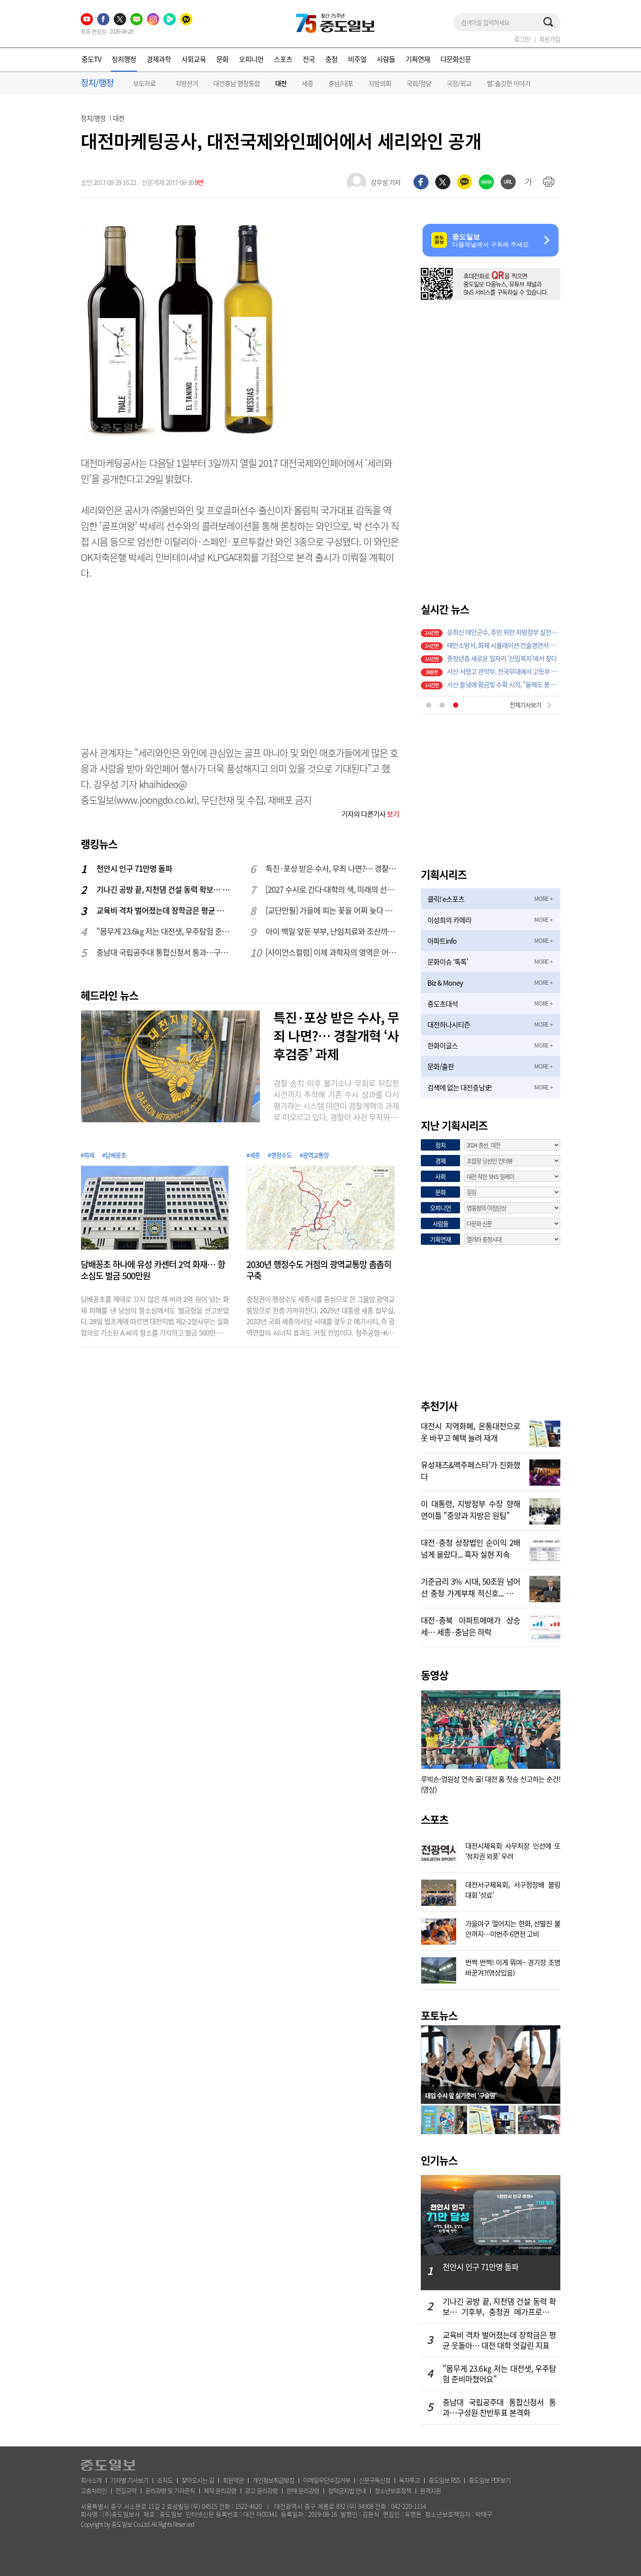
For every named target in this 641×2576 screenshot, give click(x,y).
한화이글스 (443, 1045)
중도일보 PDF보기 (490, 2480)
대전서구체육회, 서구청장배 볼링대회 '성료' (513, 1889)
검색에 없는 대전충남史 (459, 1087)
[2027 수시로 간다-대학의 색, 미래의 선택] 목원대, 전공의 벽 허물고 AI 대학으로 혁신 (333, 889)
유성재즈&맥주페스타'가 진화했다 (471, 1470)
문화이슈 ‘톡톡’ (448, 962)
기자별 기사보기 (129, 2480)
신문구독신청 (375, 2480)
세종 (307, 83)
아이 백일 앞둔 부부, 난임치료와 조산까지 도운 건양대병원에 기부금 (333, 931)
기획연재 (418, 59)
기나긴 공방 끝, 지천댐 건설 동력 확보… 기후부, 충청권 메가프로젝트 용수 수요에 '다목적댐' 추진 (164, 889)
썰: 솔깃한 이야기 (508, 83)
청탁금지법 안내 (347, 2490)
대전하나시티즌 (449, 1024)
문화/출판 (441, 1066)
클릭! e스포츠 (446, 899)
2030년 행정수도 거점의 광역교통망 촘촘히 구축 (319, 1270)
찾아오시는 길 (198, 2480)
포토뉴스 (439, 2015)
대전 (281, 84)
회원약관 (233, 2480)
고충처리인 (94, 2490)
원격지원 (430, 2490)
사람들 (386, 59)
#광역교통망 (314, 1155)
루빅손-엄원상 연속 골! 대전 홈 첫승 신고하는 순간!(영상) (491, 1784)
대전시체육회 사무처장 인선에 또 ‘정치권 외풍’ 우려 (513, 1850)
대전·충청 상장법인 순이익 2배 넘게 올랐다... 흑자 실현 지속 (471, 1548)
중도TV (91, 59)
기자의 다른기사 (370, 814)
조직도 (165, 2480)
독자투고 (409, 2480)
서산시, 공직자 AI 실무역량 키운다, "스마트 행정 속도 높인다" (504, 657)
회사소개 (91, 2480)
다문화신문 (456, 59)
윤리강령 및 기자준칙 (170, 2490)
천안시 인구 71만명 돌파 (134, 868)
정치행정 (124, 59)
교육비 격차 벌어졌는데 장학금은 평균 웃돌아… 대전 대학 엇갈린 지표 (164, 910)
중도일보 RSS (444, 2480)
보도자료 (144, 83)
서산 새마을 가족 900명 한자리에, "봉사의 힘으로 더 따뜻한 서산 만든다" (504, 683)
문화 (222, 59)
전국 (309, 59)
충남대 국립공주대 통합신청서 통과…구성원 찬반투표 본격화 (164, 952)
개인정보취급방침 (273, 2480)
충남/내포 (341, 83)
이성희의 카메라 (449, 920)
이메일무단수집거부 (327, 2480)
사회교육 (194, 59)
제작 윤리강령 (220, 2490)
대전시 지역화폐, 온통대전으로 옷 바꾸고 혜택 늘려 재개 (471, 1431)
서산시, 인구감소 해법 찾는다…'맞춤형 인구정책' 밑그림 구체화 (504, 670)
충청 (331, 59)
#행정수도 (280, 1155)
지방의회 (380, 83)
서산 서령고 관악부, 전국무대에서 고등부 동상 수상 (504, 630)
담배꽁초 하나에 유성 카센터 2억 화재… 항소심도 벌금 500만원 (153, 1270)
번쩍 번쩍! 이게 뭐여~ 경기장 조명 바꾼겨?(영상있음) (513, 1966)
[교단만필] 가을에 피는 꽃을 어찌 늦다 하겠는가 (333, 910)
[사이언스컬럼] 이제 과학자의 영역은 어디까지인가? (333, 952)
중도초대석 (443, 1004)
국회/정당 (419, 83)
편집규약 (126, 2490)
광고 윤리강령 (261, 2490)
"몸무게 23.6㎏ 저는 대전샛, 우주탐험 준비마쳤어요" (164, 931)
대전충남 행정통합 (237, 83)
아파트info (442, 941)
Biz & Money (445, 983)
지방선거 (187, 83)
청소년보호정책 (393, 2490)
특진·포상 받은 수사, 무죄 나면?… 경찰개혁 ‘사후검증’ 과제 (333, 868)
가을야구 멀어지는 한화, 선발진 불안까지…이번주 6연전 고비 (513, 1928)
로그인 (522, 39)
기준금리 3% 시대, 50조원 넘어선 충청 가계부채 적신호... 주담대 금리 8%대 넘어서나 (471, 1586)
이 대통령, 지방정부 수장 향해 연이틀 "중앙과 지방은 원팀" (471, 1509)
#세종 (253, 1155)
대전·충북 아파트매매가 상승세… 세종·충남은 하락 (471, 1625)
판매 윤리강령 (303, 2490)
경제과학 (159, 59)
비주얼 (357, 59)
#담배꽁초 (114, 1155)
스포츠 (283, 59)
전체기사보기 (525, 705)
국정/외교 (459, 83)
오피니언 (251, 59)
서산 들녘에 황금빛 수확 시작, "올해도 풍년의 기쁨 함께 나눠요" (504, 644)
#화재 (87, 1155)
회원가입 (549, 39)
